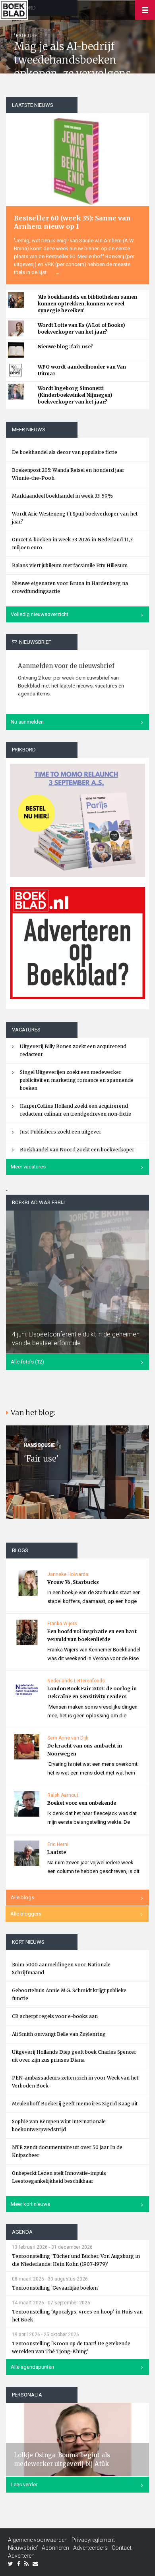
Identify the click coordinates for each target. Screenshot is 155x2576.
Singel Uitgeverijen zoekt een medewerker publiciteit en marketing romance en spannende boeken (77, 1080)
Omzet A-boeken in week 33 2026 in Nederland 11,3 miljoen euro (72, 544)
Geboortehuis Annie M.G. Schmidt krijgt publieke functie (69, 1994)
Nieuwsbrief (23, 2548)
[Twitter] (11, 2564)
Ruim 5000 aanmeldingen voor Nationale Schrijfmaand (61, 1969)
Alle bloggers (26, 1914)
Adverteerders (90, 2548)
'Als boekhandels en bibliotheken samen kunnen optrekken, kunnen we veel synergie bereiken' (87, 304)
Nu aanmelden (27, 722)
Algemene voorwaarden (38, 2540)
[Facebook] (19, 2564)
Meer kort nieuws (30, 2204)
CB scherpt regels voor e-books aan (55, 2016)
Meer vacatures (28, 1167)
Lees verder (24, 2484)
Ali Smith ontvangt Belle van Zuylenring (59, 2034)
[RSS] (26, 2564)
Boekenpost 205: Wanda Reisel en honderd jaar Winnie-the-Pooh (68, 474)
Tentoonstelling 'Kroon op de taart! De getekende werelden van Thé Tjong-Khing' (71, 2347)
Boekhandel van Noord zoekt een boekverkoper (77, 1150)
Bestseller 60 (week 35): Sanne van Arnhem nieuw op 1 (72, 222)
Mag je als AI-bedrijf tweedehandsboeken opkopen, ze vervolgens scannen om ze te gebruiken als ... (72, 73)
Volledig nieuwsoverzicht (40, 614)
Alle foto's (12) (27, 1362)
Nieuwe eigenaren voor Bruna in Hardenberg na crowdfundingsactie (70, 587)
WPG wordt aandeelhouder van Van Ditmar (82, 370)
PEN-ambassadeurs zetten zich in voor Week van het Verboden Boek (75, 2082)
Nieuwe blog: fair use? (65, 347)
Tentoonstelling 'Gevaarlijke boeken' (55, 2288)
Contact (122, 2548)
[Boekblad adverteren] (77, 943)
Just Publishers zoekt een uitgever (61, 1132)
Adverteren (21, 2556)
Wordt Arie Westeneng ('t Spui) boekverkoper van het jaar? (75, 518)
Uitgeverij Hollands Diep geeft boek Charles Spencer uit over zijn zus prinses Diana (74, 2056)
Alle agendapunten (32, 2367)
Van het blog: (33, 1413)
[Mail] (35, 2564)
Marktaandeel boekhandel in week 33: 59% (62, 496)
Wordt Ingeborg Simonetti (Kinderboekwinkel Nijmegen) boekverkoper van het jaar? (75, 395)
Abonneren (55, 2548)
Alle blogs (22, 1897)
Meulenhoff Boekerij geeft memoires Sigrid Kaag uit (75, 2104)
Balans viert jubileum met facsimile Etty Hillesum (70, 565)
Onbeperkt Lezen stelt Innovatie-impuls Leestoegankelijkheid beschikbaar (59, 2177)
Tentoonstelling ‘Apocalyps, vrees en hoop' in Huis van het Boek (77, 2316)
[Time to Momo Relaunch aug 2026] (77, 817)
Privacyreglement (93, 2540)
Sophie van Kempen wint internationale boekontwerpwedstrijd (59, 2125)
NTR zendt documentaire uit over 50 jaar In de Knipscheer (67, 2151)
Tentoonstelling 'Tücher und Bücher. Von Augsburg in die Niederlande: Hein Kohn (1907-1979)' (76, 2260)
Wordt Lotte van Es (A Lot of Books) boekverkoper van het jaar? (81, 328)
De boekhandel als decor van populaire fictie (65, 452)
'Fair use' (41, 1459)
